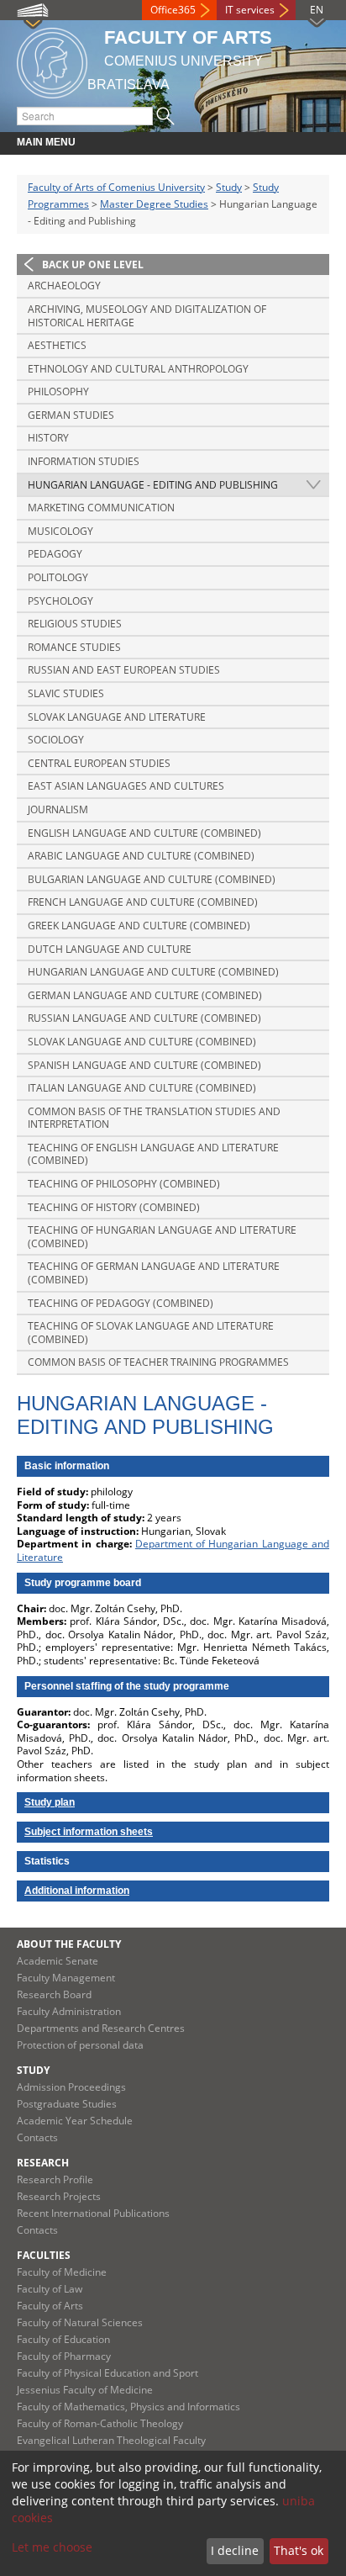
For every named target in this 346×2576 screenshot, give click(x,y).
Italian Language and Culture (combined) (142, 1088)
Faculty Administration (69, 2011)
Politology (58, 577)
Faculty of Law (50, 2289)
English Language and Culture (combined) (144, 833)
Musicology (60, 531)
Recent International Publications (93, 2213)
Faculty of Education (63, 2339)
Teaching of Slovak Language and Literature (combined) (151, 1333)
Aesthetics (57, 345)
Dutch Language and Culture (110, 949)
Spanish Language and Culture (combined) (144, 1065)
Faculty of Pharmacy (64, 2356)
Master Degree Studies (154, 204)
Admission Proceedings (71, 2087)
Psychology (60, 601)
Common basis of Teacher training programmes (158, 1362)
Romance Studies (74, 647)
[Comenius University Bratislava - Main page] (52, 60)
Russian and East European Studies (124, 670)
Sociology (56, 740)
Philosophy (58, 391)
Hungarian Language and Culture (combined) (153, 972)
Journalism (58, 809)
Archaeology (64, 286)
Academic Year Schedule (75, 2121)
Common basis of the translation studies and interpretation (154, 1118)
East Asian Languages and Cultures (126, 786)
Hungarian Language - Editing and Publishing (153, 485)
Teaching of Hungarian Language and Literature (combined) (162, 1237)
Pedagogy (55, 554)
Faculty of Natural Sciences (80, 2322)
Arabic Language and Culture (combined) (141, 856)
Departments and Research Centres (101, 2028)
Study (229, 187)
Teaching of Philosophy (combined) (124, 1184)
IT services (250, 10)
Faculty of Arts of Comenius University (116, 187)
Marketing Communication (101, 508)
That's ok (299, 2550)
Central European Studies (99, 763)
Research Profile (55, 2179)
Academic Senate (58, 1961)
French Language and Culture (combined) (143, 902)
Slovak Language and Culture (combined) (142, 1042)
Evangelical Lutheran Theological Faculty (111, 2440)
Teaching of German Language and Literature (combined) (154, 1273)
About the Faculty (69, 1944)
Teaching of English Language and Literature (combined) (153, 1154)
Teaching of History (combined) (114, 1207)
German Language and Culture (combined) (145, 995)
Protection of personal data (80, 2045)
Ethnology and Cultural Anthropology (138, 369)
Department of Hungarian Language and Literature (173, 1550)
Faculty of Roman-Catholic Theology (100, 2423)
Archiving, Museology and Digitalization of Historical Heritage (147, 316)
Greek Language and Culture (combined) (139, 926)
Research (43, 2163)
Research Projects (59, 2196)
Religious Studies (75, 624)
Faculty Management (66, 1978)
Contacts (37, 2137)
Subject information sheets (89, 1832)
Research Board (54, 1994)
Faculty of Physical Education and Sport (107, 2373)
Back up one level (93, 264)
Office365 (173, 10)
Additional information (77, 1891)
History (48, 438)
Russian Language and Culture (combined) (144, 1018)
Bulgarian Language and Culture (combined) (152, 879)
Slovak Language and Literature (117, 717)
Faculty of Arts (50, 2306)
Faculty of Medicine (62, 2272)
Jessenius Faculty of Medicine (85, 2390)
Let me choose (52, 2547)
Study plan (50, 1802)
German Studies (71, 415)
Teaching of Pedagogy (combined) (121, 1303)
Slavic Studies (66, 693)
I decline (235, 2550)
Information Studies (84, 461)
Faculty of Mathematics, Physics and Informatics (128, 2407)
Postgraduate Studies (67, 2104)
